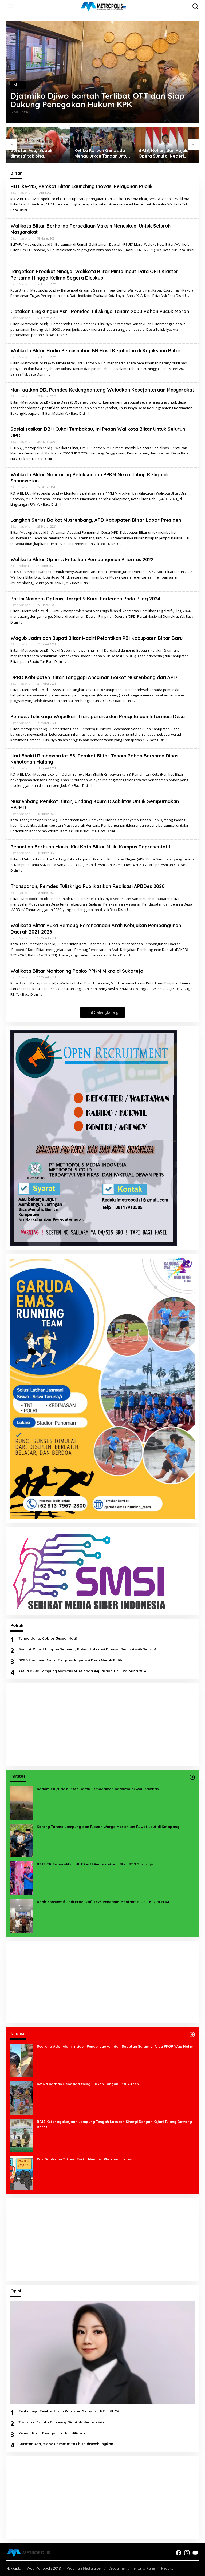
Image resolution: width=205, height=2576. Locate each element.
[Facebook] (179, 2553)
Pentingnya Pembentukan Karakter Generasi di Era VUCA (165, 153)
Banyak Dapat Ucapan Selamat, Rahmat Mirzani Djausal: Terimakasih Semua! (87, 1649)
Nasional (25, 193)
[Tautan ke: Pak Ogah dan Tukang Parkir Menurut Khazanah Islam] (22, 2173)
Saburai (24, 566)
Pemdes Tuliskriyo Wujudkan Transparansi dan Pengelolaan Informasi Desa (98, 717)
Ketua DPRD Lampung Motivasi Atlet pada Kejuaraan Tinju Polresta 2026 (83, 1671)
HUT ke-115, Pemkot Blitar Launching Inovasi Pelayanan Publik (82, 186)
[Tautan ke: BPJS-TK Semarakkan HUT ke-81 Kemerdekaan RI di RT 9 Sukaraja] (22, 1878)
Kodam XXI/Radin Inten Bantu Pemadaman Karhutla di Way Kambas (98, 1789)
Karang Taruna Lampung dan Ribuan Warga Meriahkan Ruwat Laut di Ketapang (108, 1827)
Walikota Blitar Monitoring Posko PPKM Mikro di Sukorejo (77, 971)
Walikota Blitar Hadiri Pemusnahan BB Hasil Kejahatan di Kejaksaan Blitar (96, 351)
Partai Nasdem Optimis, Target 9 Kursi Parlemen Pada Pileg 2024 (85, 599)
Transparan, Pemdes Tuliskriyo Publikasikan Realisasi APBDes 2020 (88, 886)
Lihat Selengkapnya (102, 1012)
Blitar (18, 85)
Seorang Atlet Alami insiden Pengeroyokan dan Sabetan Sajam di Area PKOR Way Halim (115, 2046)
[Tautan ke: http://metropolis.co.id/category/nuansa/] (192, 2035)
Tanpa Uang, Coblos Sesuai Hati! (48, 1638)
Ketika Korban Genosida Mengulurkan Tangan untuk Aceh (38, 153)
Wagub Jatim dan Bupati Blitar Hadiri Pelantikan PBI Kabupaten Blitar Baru (96, 638)
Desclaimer (117, 2568)
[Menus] (11, 6)
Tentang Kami (144, 2568)
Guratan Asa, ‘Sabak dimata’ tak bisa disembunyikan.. (67, 2444)
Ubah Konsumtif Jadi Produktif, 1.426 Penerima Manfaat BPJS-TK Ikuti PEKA (103, 1902)
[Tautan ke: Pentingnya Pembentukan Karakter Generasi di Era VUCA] (102, 2353)
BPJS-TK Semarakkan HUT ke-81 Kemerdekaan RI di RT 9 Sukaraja (95, 1864)
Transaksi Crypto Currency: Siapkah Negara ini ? (62, 2422)
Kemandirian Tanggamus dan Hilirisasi (52, 2433)
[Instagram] (187, 2553)
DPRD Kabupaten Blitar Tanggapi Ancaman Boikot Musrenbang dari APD (94, 677)
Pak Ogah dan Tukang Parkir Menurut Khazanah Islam (84, 2159)
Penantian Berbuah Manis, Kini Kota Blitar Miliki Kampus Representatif (91, 847)
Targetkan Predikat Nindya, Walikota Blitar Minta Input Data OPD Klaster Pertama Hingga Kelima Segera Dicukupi (94, 274)
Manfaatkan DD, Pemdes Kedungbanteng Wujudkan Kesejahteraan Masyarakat (102, 390)
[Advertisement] (102, 1725)
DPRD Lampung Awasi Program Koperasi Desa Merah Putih (70, 1660)
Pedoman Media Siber (84, 2568)
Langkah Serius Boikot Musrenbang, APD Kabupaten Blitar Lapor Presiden (96, 520)
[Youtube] (195, 2553)
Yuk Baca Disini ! (174, 296)
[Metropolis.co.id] (104, 6)
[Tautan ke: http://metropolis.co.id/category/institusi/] (192, 1777)
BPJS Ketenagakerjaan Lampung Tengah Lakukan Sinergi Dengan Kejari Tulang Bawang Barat (114, 2124)
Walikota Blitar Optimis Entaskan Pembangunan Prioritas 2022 (82, 559)
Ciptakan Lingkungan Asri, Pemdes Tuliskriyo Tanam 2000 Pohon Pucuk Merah (100, 311)
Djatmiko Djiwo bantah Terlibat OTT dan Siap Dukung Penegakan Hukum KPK (97, 100)
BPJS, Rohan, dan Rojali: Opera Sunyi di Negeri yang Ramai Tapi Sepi (99, 153)
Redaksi (168, 2568)
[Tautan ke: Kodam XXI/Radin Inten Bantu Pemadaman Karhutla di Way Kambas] (22, 1803)
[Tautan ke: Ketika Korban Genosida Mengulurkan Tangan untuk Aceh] (22, 2098)
